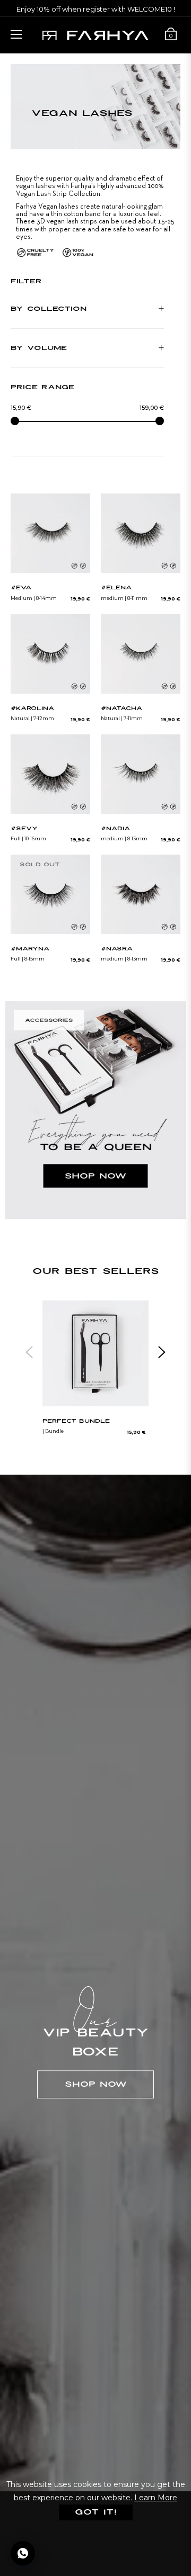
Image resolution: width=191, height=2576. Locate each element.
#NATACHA (121, 709)
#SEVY (24, 829)
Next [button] (162, 1352)
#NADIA (115, 829)
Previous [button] (29, 1352)
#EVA (21, 588)
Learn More (156, 2498)
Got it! (96, 2512)
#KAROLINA (32, 709)
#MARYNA (30, 949)
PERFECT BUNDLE (76, 1421)
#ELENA (116, 588)
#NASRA (117, 949)
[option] (95, 1374)
